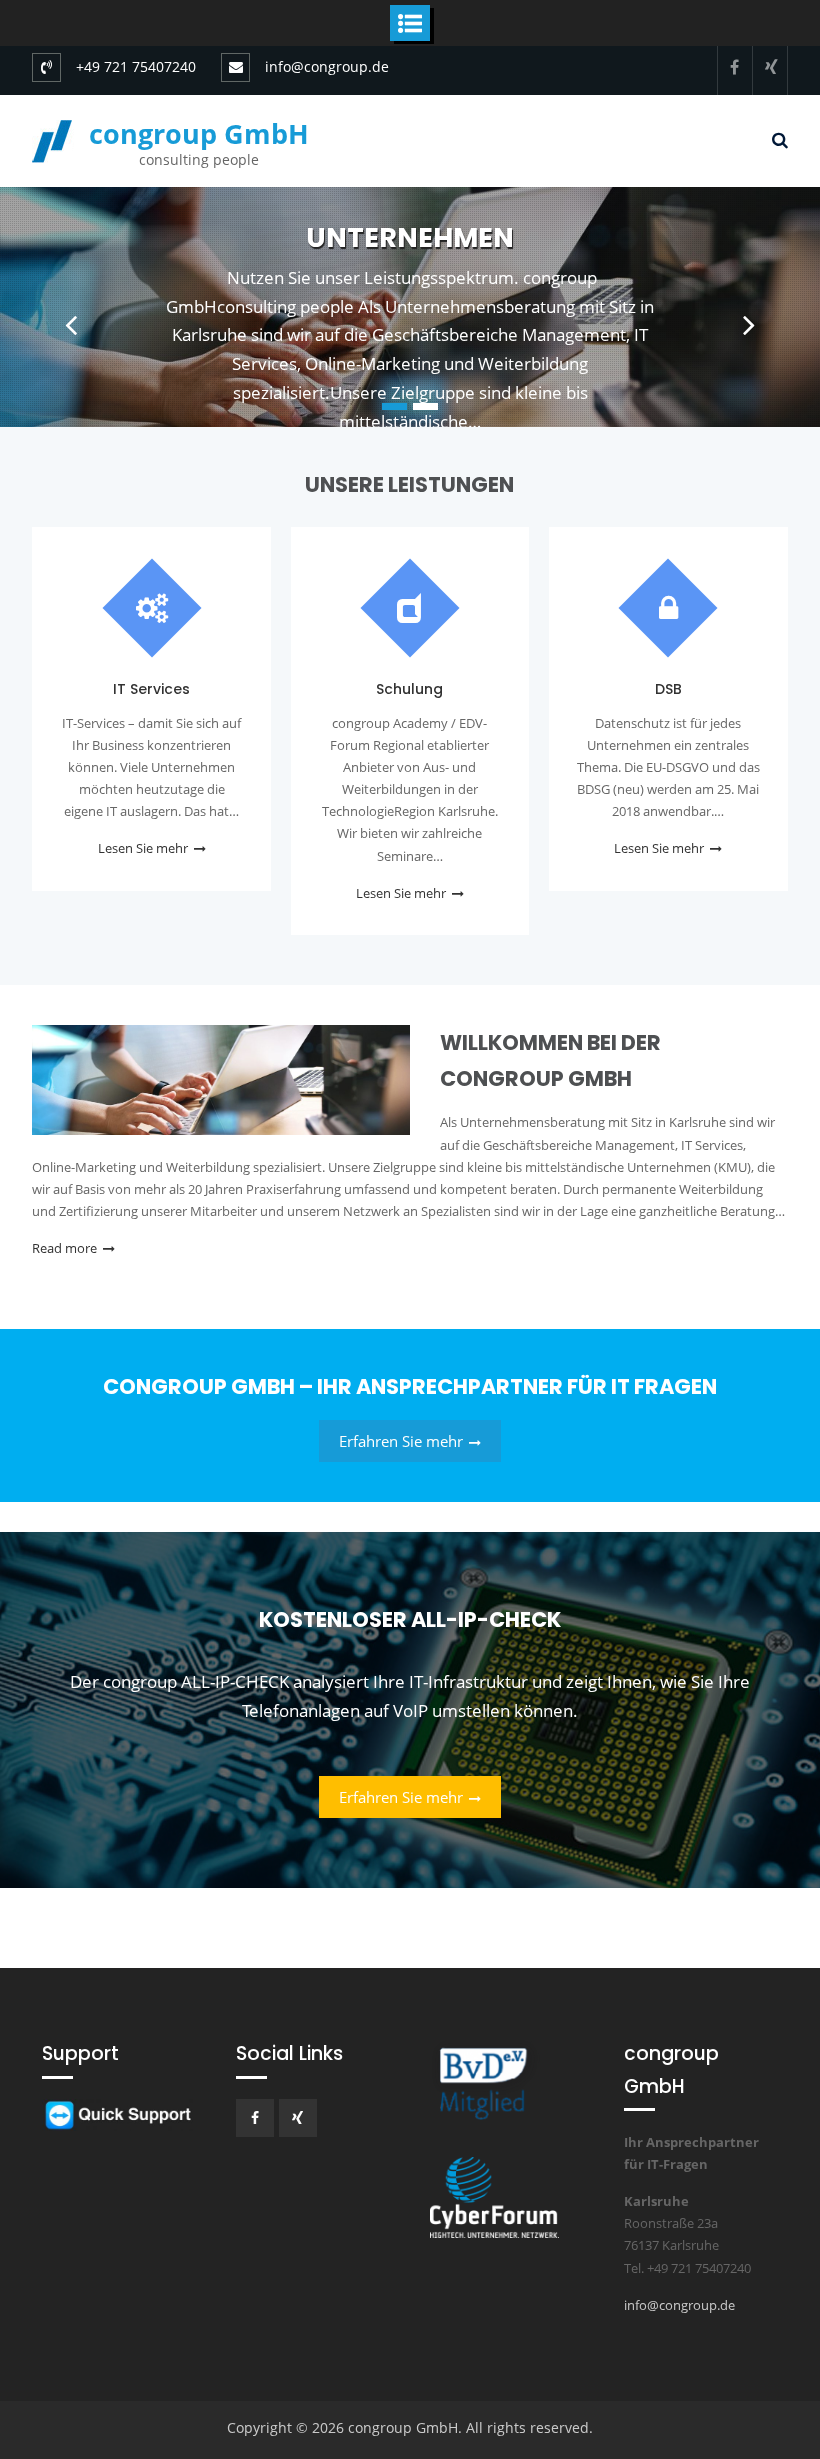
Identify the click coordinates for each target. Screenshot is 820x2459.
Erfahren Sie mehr (401, 1441)
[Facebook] (735, 67)
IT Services (151, 689)
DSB (668, 689)
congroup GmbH (199, 133)
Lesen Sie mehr (143, 848)
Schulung (410, 237)
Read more (64, 1248)
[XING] (770, 67)
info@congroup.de (327, 66)
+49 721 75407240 (136, 66)
